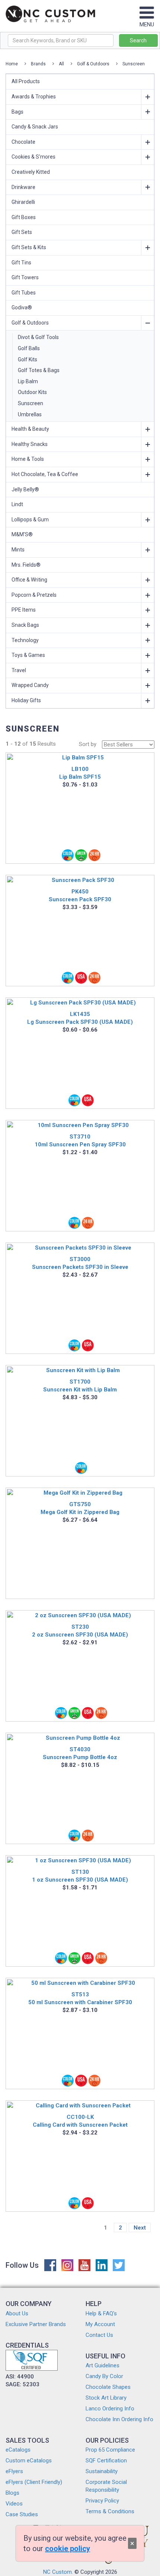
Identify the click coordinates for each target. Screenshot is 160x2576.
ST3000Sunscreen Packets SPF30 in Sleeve (80, 1263)
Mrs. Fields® (26, 565)
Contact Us (99, 2335)
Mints (18, 550)
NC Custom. (58, 2572)
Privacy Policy (102, 2501)
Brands (38, 64)
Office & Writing (29, 580)
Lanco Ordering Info (110, 2409)
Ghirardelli (23, 202)
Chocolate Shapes (108, 2387)
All (61, 64)
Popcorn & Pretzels (34, 595)
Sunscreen (134, 64)
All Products (26, 81)
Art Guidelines (103, 2365)
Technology (25, 640)
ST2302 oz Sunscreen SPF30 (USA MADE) (80, 1631)
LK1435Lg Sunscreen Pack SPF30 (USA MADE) (80, 1018)
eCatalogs (18, 2450)
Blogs (12, 2493)
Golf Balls (29, 348)
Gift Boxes (24, 217)
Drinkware (23, 187)
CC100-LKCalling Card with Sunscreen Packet (80, 2121)
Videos (14, 2504)
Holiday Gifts (26, 700)
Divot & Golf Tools (38, 337)
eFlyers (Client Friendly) (34, 2482)
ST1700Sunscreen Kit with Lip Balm (80, 1386)
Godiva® (22, 307)
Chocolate (23, 142)
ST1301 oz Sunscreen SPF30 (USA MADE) (80, 1876)
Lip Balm (28, 381)
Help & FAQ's (101, 2313)
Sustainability (102, 2471)
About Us (17, 2313)
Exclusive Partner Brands (36, 2324)
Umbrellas (30, 414)
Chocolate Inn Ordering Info (119, 2419)
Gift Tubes (24, 293)
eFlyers (14, 2471)
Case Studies (22, 2514)
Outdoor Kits (32, 392)
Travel (19, 670)
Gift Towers (25, 277)
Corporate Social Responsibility (106, 2486)
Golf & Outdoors (93, 64)
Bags (17, 112)
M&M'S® (22, 534)
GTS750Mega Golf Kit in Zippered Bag (80, 1508)
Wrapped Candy (30, 685)
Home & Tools (28, 459)
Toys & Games (28, 655)
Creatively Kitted (31, 172)
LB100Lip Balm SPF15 (80, 773)
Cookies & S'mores (33, 157)
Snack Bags (25, 625)
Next (140, 2228)
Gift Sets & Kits (29, 247)
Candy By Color (104, 2376)
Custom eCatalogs (29, 2461)
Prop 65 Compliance (110, 2450)
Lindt (17, 504)
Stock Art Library (106, 2398)
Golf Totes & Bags (39, 370)
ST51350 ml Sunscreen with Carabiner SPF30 (80, 1998)
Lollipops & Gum (30, 520)
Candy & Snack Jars (35, 127)
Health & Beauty (30, 429)
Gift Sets (22, 232)
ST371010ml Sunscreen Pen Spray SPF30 (80, 1141)
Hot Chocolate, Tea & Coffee (45, 474)
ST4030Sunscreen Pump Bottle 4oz (80, 1753)
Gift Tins (21, 263)
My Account (100, 2324)
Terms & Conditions (110, 2511)
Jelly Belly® (25, 489)
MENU (147, 25)
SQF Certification (106, 2461)
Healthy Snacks (30, 444)
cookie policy (68, 2549)
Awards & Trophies (34, 97)
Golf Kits (28, 359)
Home (12, 64)
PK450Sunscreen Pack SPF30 (80, 895)
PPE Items (24, 610)
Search (138, 40)
